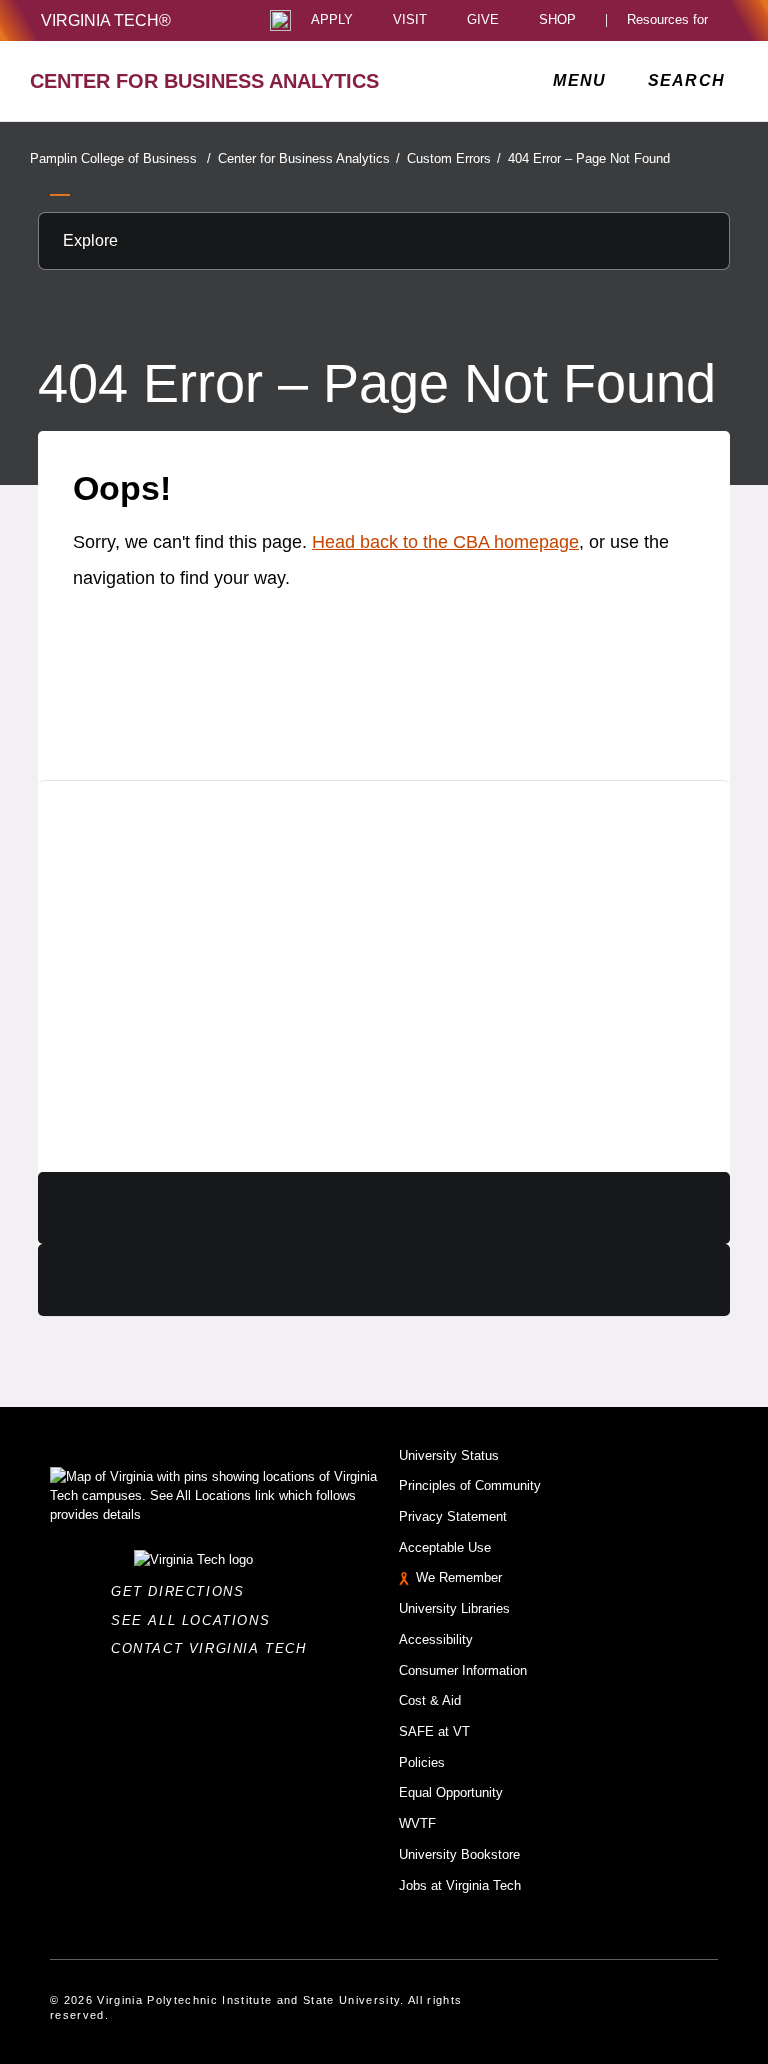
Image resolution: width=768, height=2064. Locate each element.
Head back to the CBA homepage (445, 542)
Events (114, 1077)
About (108, 1118)
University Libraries (454, 1608)
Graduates (135, 873)
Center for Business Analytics (309, 158)
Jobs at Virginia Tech (460, 1885)
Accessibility (436, 1639)
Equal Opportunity (451, 1792)
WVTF (417, 1823)
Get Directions (183, 1591)
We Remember (459, 1577)
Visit (410, 20)
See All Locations (196, 1620)
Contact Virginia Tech (214, 1648)
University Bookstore (459, 1854)
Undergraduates (166, 914)
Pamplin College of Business (120, 158)
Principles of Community (470, 1485)
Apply (332, 20)
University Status (449, 1455)
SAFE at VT (434, 1731)
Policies (422, 1762)
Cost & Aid (430, 1700)
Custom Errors (454, 158)
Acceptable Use (445, 1547)
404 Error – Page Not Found (589, 158)
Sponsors (129, 996)
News (106, 1037)
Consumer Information (463, 1670)
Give (483, 20)
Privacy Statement (453, 1516)
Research (129, 955)
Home (108, 833)
